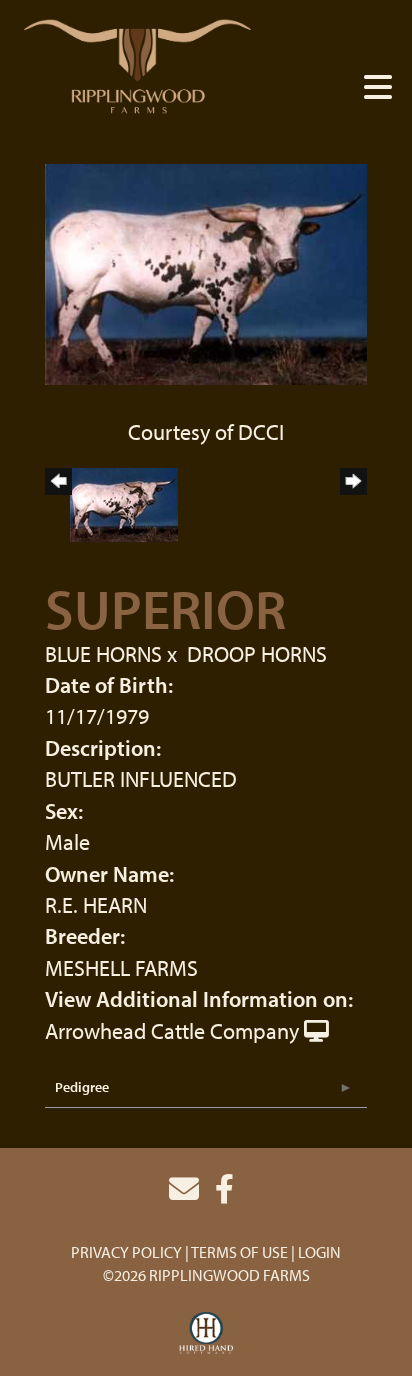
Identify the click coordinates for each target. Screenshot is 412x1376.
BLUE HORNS (103, 654)
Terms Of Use (239, 1252)
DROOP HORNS (257, 654)
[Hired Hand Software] (206, 1334)
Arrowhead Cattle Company (172, 1031)
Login (319, 1252)
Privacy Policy (126, 1252)
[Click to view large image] (206, 272)
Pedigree (82, 1087)
